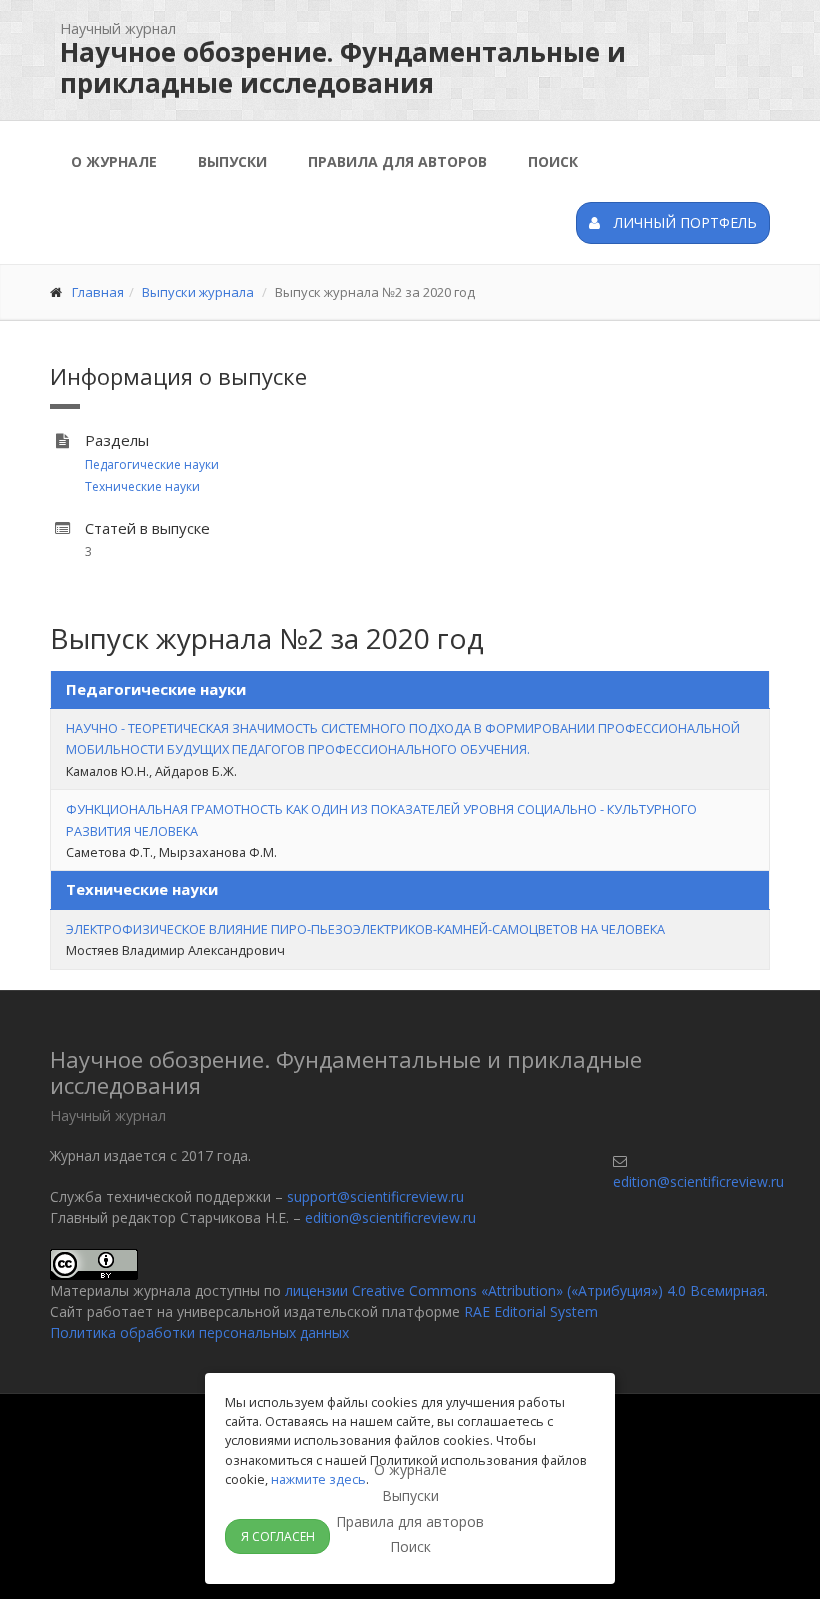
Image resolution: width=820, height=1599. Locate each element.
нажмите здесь (318, 1479)
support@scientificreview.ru (375, 1196)
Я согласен (278, 1536)
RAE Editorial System (531, 1311)
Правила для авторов (397, 161)
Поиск (553, 161)
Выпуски (232, 161)
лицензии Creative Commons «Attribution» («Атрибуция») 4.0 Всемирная (525, 1290)
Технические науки (142, 486)
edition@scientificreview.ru (390, 1217)
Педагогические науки (152, 464)
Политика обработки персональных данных (199, 1332)
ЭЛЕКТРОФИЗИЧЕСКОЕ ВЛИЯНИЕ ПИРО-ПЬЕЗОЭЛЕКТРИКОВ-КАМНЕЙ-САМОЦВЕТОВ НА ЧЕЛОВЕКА (365, 929)
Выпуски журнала (198, 292)
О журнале (114, 161)
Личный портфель (683, 222)
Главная (98, 292)
